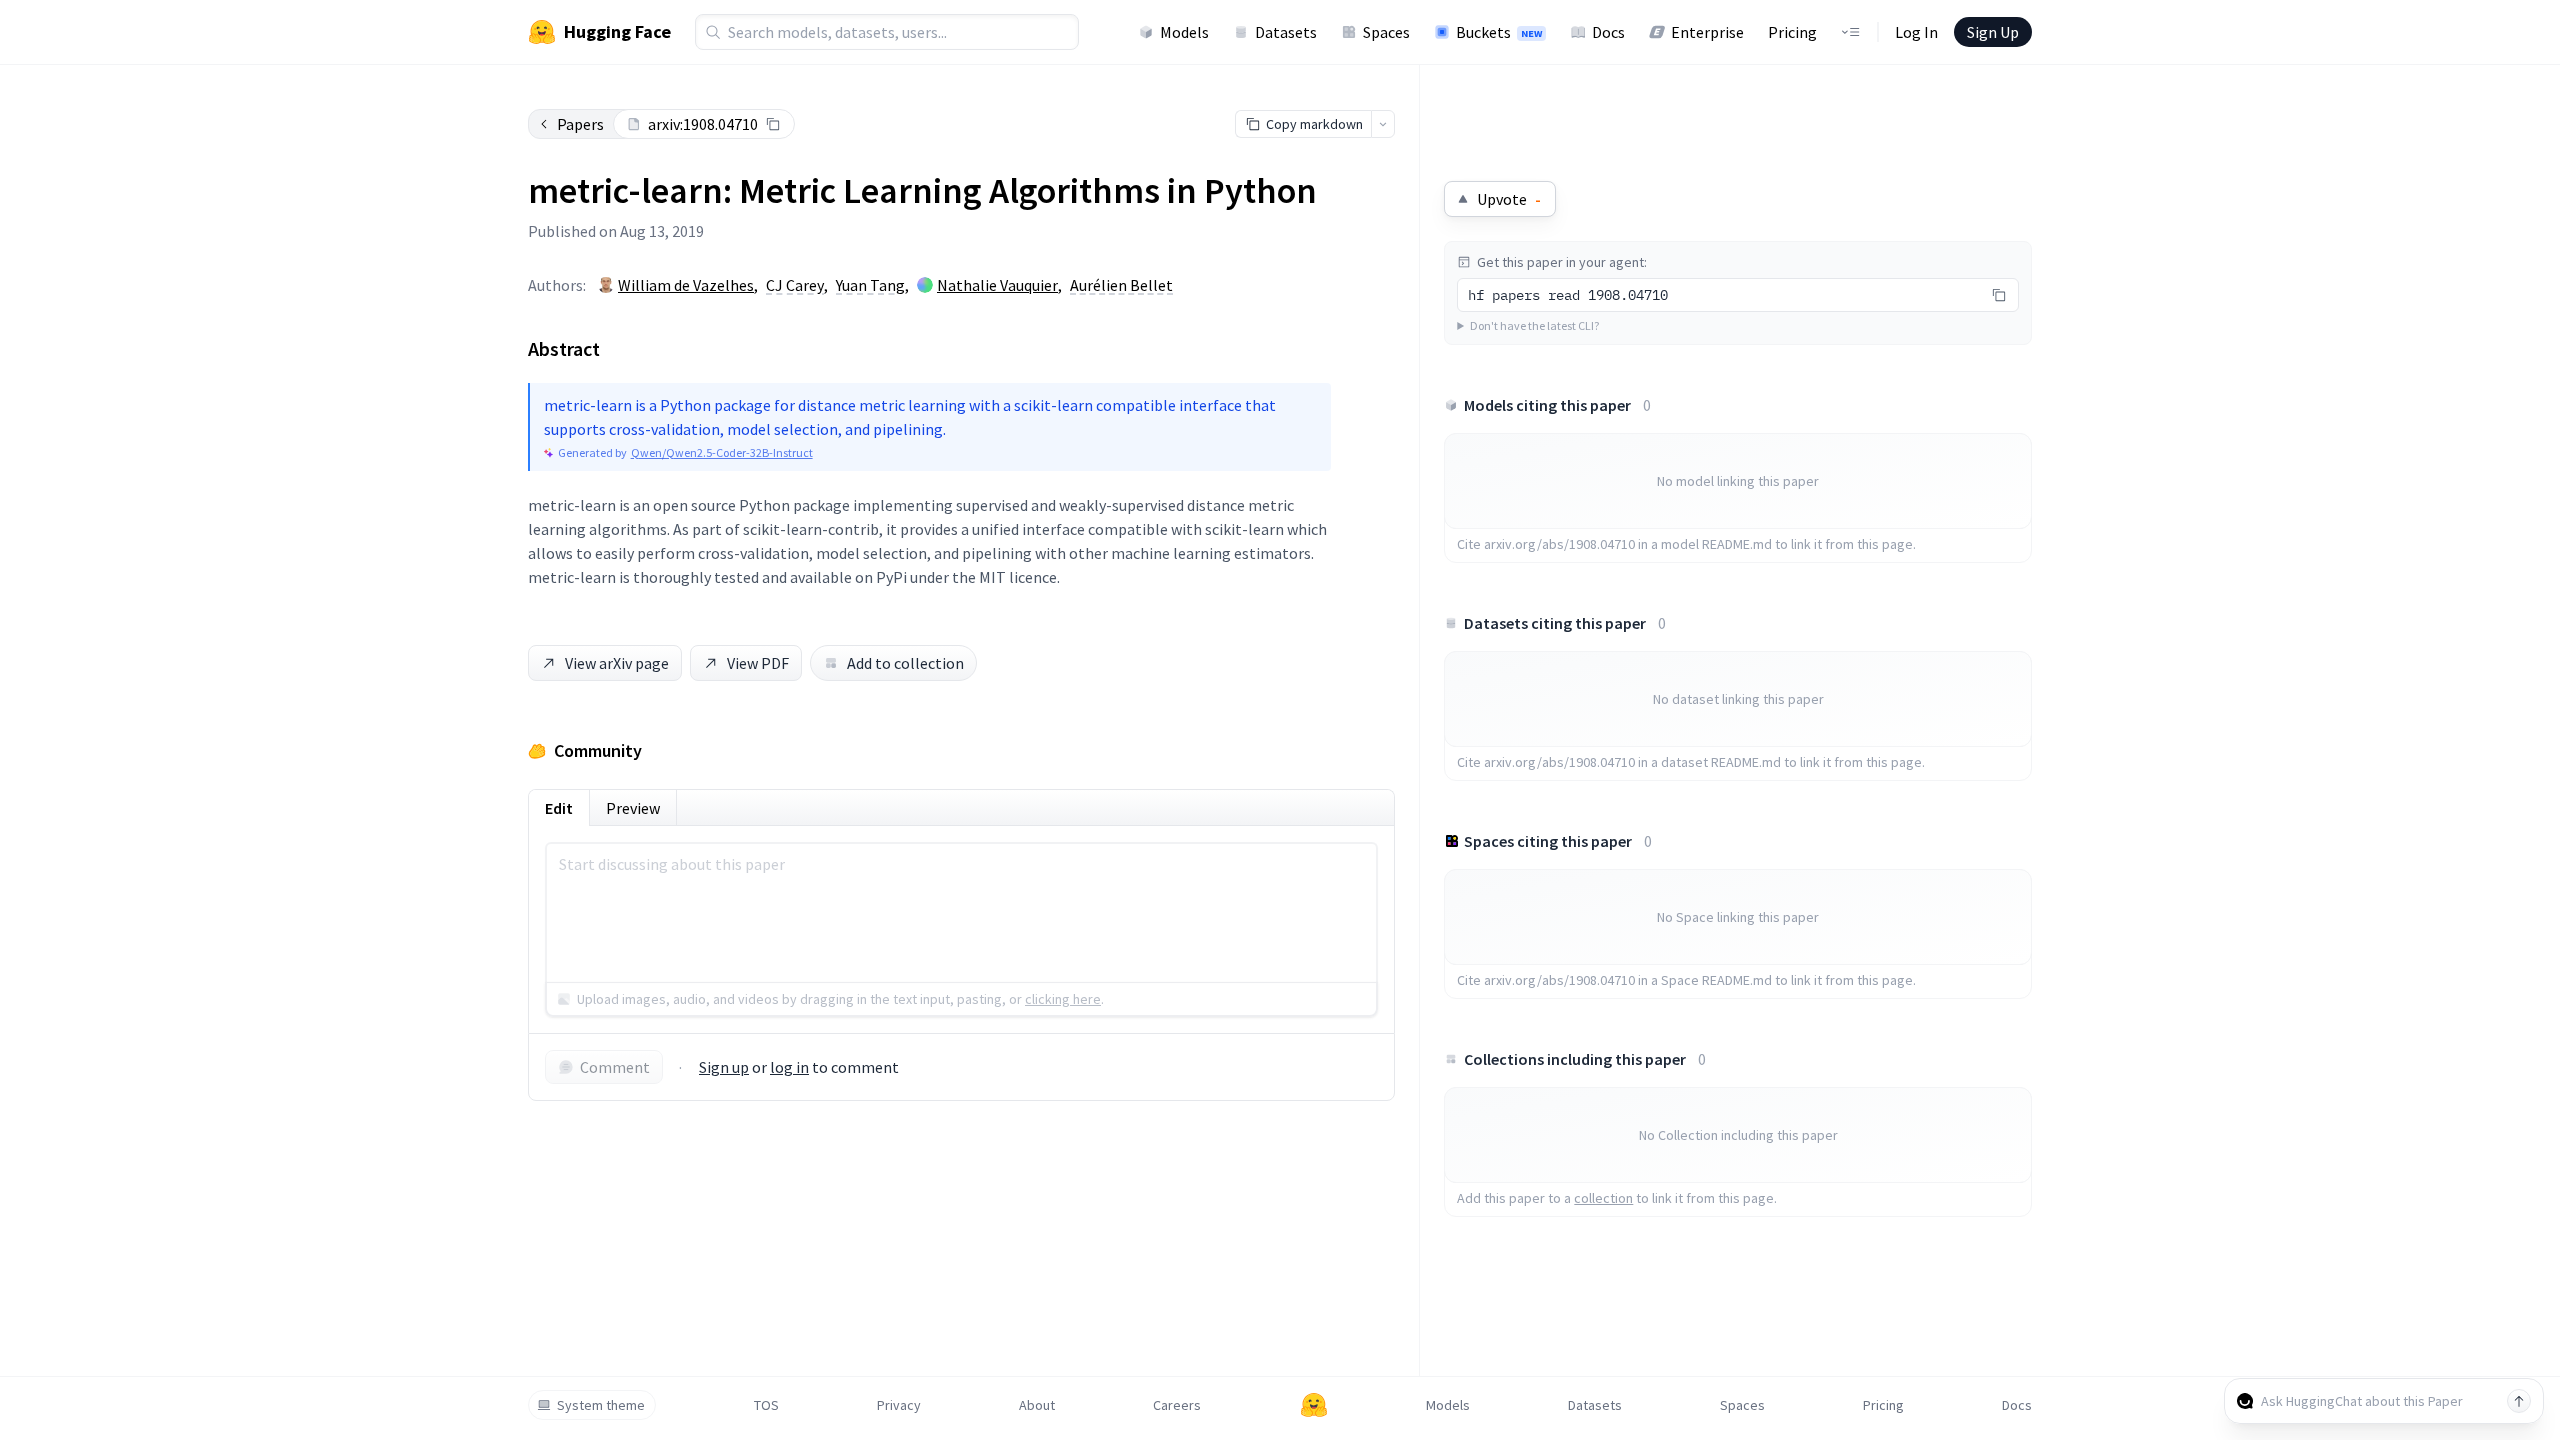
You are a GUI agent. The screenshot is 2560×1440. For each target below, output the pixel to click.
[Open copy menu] (1383, 124)
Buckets (1499, 32)
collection (1603, 1198)
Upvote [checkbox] (1509, 199)
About (1037, 1405)
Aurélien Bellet (1121, 285)
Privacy (899, 1405)
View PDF (758, 663)
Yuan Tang (870, 285)
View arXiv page (617, 663)
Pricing (1792, 32)
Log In (1916, 32)
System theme (601, 1405)
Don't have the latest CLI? (1534, 325)
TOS (766, 1405)
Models (1184, 32)
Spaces (1386, 32)
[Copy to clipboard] (773, 124)
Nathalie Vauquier (997, 285)
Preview (633, 808)
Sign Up (1993, 32)
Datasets (1286, 32)
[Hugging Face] (1314, 1405)
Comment (615, 1067)
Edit (559, 808)
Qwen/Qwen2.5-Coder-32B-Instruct (722, 452)
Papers (580, 124)
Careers (1177, 1405)
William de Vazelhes (686, 285)
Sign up (724, 1067)
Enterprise (1707, 32)
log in (789, 1067)
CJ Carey (795, 285)
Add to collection (905, 663)
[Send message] (2519, 1401)
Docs (1608, 32)
